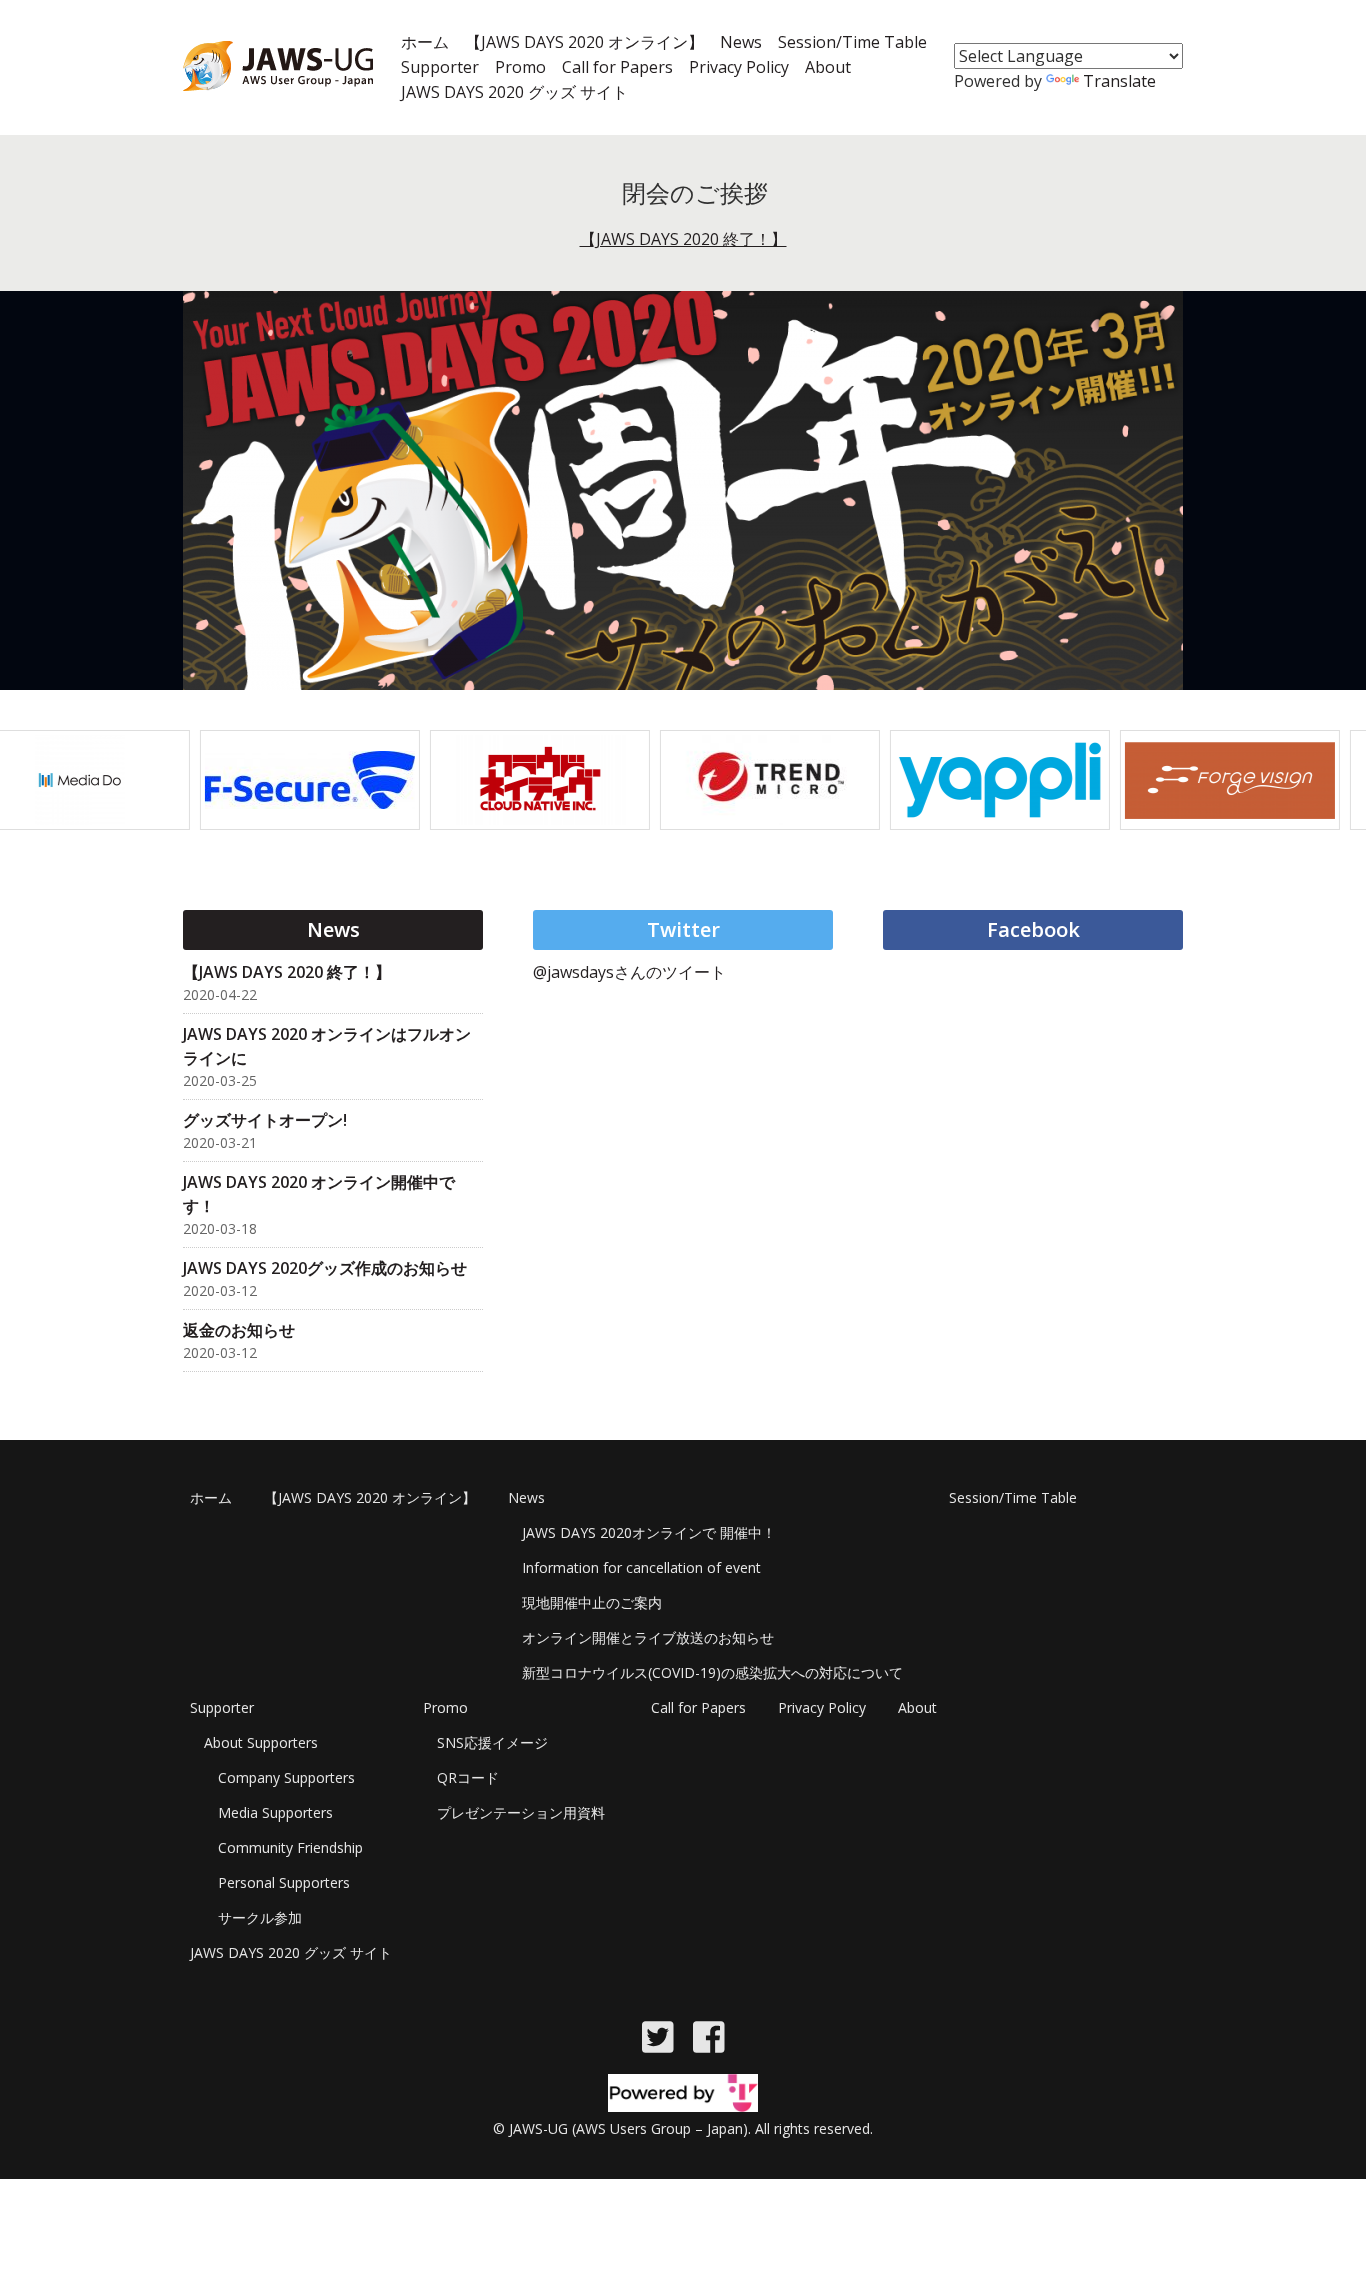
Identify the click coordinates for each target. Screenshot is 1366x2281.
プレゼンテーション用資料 (521, 1812)
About (828, 67)
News (741, 42)
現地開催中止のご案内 (592, 1602)
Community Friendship (290, 1847)
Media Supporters (275, 1812)
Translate (1119, 81)
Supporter (440, 67)
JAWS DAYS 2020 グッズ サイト (514, 92)
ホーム (425, 42)
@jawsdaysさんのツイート (629, 972)
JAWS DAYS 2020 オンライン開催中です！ (319, 1194)
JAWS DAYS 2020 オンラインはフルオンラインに (327, 1046)
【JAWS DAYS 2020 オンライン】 (584, 42)
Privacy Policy (739, 67)
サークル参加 (260, 1917)
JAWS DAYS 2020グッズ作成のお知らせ (325, 1268)
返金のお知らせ (239, 1330)
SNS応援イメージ (492, 1742)
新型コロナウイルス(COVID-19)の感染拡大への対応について (712, 1672)
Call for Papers (617, 67)
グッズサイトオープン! (265, 1120)
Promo (520, 67)
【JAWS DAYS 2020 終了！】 (683, 239)
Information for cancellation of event (641, 1567)
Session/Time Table (852, 42)
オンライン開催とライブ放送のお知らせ (648, 1637)
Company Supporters (286, 1777)
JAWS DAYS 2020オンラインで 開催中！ (649, 1532)
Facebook (1033, 929)
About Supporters (261, 1742)
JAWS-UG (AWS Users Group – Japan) (628, 2128)
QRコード (468, 1777)
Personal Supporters (284, 1882)
